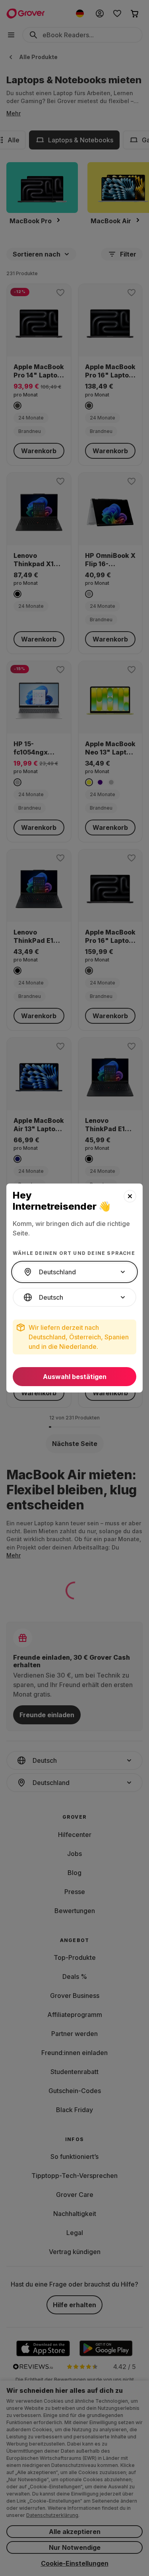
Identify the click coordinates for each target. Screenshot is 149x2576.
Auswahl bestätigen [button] (75, 1377)
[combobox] (74, 1272)
